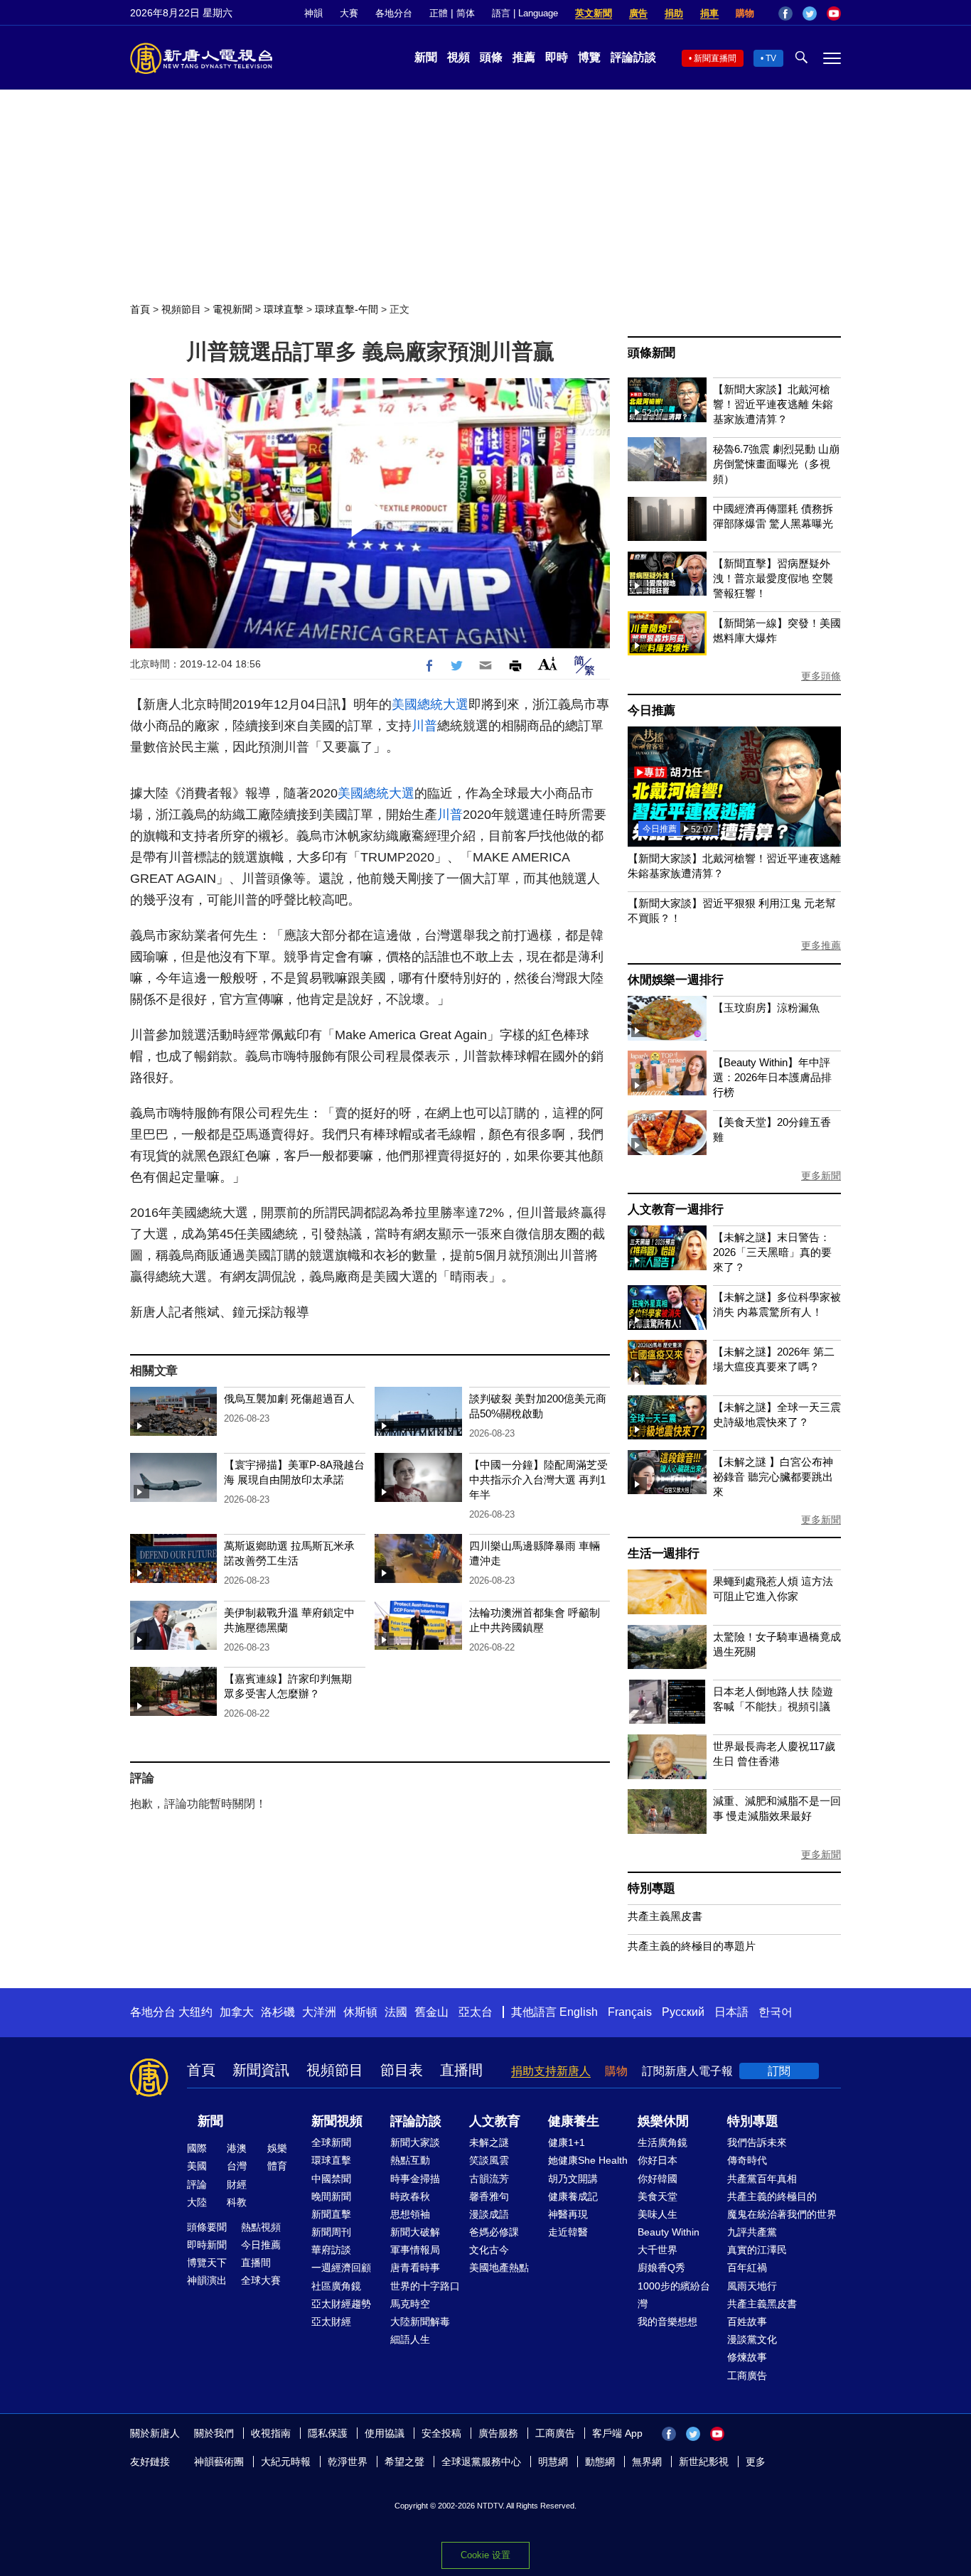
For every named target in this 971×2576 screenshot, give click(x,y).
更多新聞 (821, 1176)
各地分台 (394, 13)
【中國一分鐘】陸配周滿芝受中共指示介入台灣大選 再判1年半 (538, 1480)
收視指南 (271, 2433)
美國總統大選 (430, 704)
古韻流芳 (489, 2179)
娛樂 (277, 2148)
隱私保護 (328, 2433)
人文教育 (495, 2121)
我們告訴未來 (757, 2142)
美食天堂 (658, 2196)
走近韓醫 (568, 2232)
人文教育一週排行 (675, 1209)
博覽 (589, 57)
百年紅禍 (747, 2268)
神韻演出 (207, 2280)
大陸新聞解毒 (420, 2322)
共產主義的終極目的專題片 (692, 1946)
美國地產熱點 (499, 2268)
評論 (197, 2184)
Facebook (785, 14)
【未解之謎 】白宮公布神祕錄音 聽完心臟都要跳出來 (773, 1477)
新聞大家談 (415, 2142)
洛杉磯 (278, 2012)
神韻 (313, 13)
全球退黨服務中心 (481, 2462)
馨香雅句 (489, 2196)
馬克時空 (410, 2304)
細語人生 (410, 2339)
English (579, 2012)
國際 (197, 2148)
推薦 (524, 57)
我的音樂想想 (667, 2322)
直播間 (461, 2070)
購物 (745, 13)
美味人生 (658, 2214)
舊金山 (431, 2012)
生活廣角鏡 (662, 2142)
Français (630, 2012)
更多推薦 (821, 945)
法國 (396, 2012)
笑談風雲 (489, 2160)
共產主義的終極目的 (772, 2196)
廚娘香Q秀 (661, 2268)
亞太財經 (331, 2322)
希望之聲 (404, 2462)
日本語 (731, 2012)
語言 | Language (525, 13)
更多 (756, 2462)
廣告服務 (498, 2433)
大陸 (197, 2202)
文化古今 (489, 2250)
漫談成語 (489, 2214)
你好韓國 (658, 2179)
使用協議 (385, 2433)
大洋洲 (319, 2012)
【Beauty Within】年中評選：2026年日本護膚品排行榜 (772, 1077)
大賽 (349, 13)
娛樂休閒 (663, 2121)
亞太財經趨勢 (341, 2304)
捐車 (709, 13)
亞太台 (476, 2012)
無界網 (647, 2462)
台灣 (237, 2166)
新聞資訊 (261, 2070)
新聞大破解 (415, 2232)
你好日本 (658, 2160)
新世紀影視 (704, 2462)
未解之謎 (489, 2142)
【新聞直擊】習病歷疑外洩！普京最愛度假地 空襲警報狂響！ (773, 578)
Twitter (810, 14)
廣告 (638, 13)
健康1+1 (567, 2142)
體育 (277, 2166)
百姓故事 (747, 2322)
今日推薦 (651, 710)
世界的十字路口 (425, 2286)
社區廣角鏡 (336, 2286)
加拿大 (237, 2012)
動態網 (600, 2462)
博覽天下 (207, 2263)
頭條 (491, 57)
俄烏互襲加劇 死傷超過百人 (289, 1399)
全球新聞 (331, 2142)
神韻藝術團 (219, 2462)
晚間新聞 (331, 2196)
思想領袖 (410, 2214)
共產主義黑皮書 (665, 1916)
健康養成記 (573, 2196)
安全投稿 (441, 2433)
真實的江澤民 (757, 2250)
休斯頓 (360, 2012)
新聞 (426, 57)
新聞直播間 (715, 58)
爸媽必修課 (494, 2232)
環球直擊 (284, 309)
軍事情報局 (415, 2250)
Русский (683, 2012)
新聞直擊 (331, 2214)
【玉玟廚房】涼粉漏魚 (766, 1008)
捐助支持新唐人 (551, 2071)
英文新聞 (594, 13)
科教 (237, 2202)
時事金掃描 (415, 2179)
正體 (439, 13)
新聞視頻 (337, 2121)
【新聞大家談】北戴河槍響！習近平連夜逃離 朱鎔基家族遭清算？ (773, 404)
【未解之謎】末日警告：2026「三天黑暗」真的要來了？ (772, 1252)
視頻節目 (181, 309)
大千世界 (658, 2250)
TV (771, 58)
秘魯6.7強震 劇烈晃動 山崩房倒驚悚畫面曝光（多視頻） (776, 464)
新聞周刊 (331, 2232)
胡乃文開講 (573, 2179)
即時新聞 (207, 2245)
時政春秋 (410, 2196)
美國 (197, 2166)
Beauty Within (669, 2232)
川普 (424, 726)
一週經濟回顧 (341, 2268)
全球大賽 (261, 2280)
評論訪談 (633, 57)
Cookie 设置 (485, 2555)
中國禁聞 (331, 2179)
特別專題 (651, 1888)
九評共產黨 (752, 2232)
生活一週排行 (664, 1553)
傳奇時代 (747, 2160)
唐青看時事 (415, 2268)
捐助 (674, 13)
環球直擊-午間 (347, 309)
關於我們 (214, 2433)
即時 (557, 57)
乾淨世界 (348, 2462)
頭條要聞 (207, 2227)
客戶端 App (617, 2433)
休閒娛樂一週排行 (675, 980)
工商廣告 (747, 2376)
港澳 (237, 2148)
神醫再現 (568, 2214)
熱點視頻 (261, 2227)
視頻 (458, 57)
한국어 (776, 2012)
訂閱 (779, 2071)
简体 (466, 13)
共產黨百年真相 (762, 2179)
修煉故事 (747, 2357)
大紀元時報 (286, 2462)
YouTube (834, 14)
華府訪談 (331, 2250)
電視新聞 (232, 309)
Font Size (548, 664)
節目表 (402, 2070)
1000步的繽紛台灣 (674, 2295)
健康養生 (574, 2121)
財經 (237, 2184)
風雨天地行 (752, 2286)
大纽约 (195, 2012)
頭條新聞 (651, 353)
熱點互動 (410, 2160)
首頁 (140, 309)
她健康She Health (588, 2160)
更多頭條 (821, 676)
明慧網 (553, 2462)
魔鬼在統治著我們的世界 (782, 2214)
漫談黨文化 (752, 2339)
